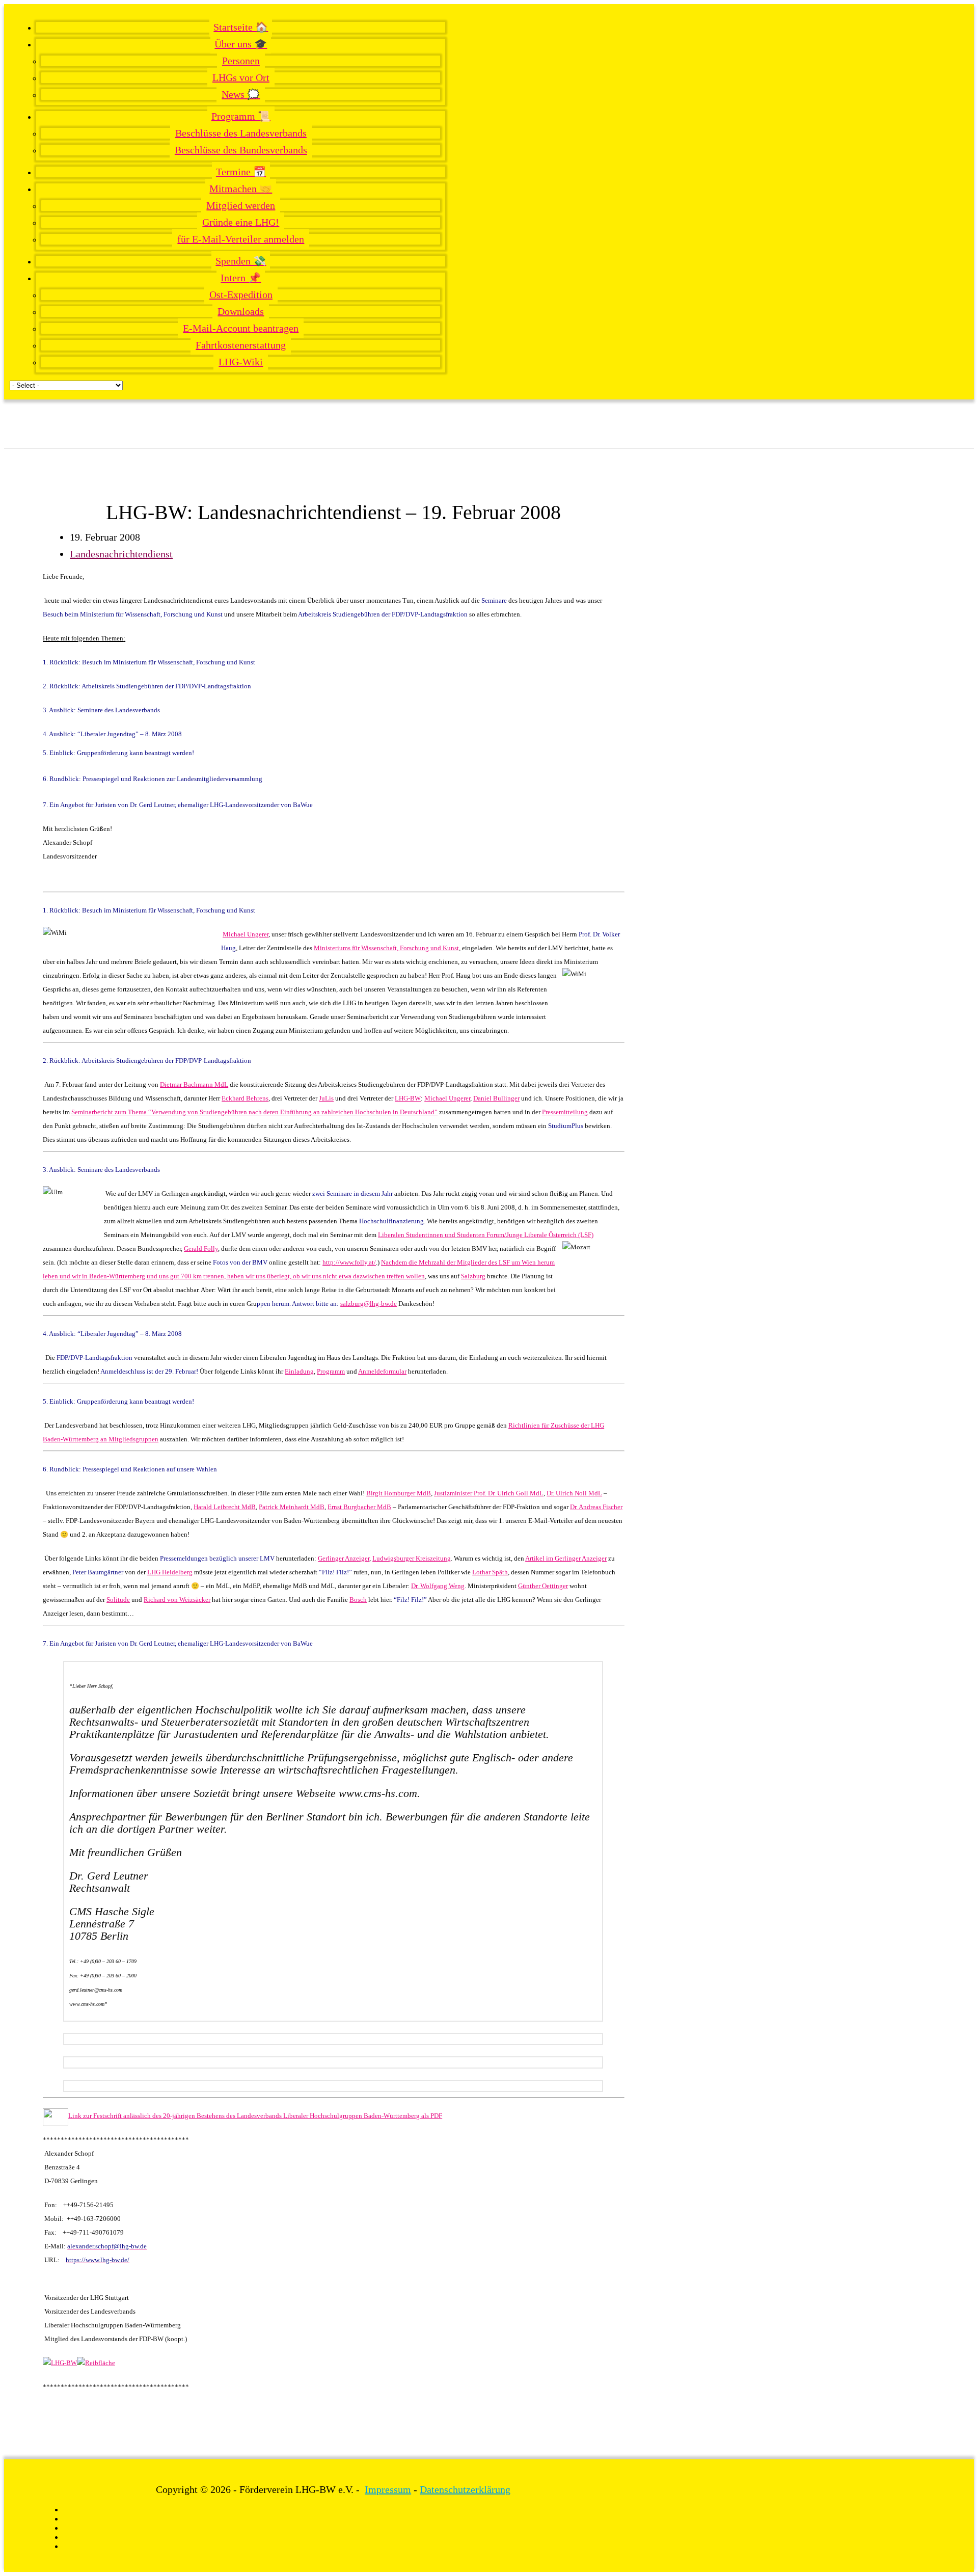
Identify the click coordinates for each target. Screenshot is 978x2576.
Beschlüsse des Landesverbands (241, 133)
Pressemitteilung (565, 1112)
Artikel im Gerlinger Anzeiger (566, 1558)
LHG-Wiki (241, 362)
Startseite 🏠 (241, 27)
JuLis (326, 1098)
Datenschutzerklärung (465, 2489)
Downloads (241, 311)
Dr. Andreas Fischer (596, 1507)
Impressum (388, 2489)
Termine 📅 (241, 172)
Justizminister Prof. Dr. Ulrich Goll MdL (489, 1493)
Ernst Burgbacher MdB (359, 1507)
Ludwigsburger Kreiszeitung (412, 1558)
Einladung (299, 1371)
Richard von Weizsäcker (177, 1600)
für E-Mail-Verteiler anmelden (241, 239)
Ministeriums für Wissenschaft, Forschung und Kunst (386, 948)
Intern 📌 (241, 278)
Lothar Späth (490, 1572)
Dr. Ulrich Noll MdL (574, 1493)
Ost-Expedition (241, 294)
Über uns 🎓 (241, 44)
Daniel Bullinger (496, 1098)
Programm (331, 1371)
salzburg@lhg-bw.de (369, 1304)
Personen (241, 61)
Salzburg (473, 1276)
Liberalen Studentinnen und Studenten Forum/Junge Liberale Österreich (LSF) (486, 1235)
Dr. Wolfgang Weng (438, 1586)
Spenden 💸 (241, 261)
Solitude (118, 1600)
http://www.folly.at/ (349, 1262)
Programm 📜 (241, 116)
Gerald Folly (201, 1249)
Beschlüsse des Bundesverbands (241, 150)
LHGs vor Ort (241, 77)
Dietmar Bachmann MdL (194, 1084)
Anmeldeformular (382, 1371)
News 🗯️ (241, 94)
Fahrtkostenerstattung (241, 345)
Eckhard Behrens (245, 1098)
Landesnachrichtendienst (121, 554)
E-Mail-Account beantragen (241, 328)
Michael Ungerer (246, 934)
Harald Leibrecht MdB (225, 1507)
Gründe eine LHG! (241, 222)
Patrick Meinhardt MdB (292, 1507)
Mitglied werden (241, 205)
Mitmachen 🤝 (241, 189)
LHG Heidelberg (170, 1572)
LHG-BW (408, 1098)
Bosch (358, 1600)
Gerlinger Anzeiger (344, 1558)
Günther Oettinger (543, 1586)
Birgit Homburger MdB (399, 1493)
